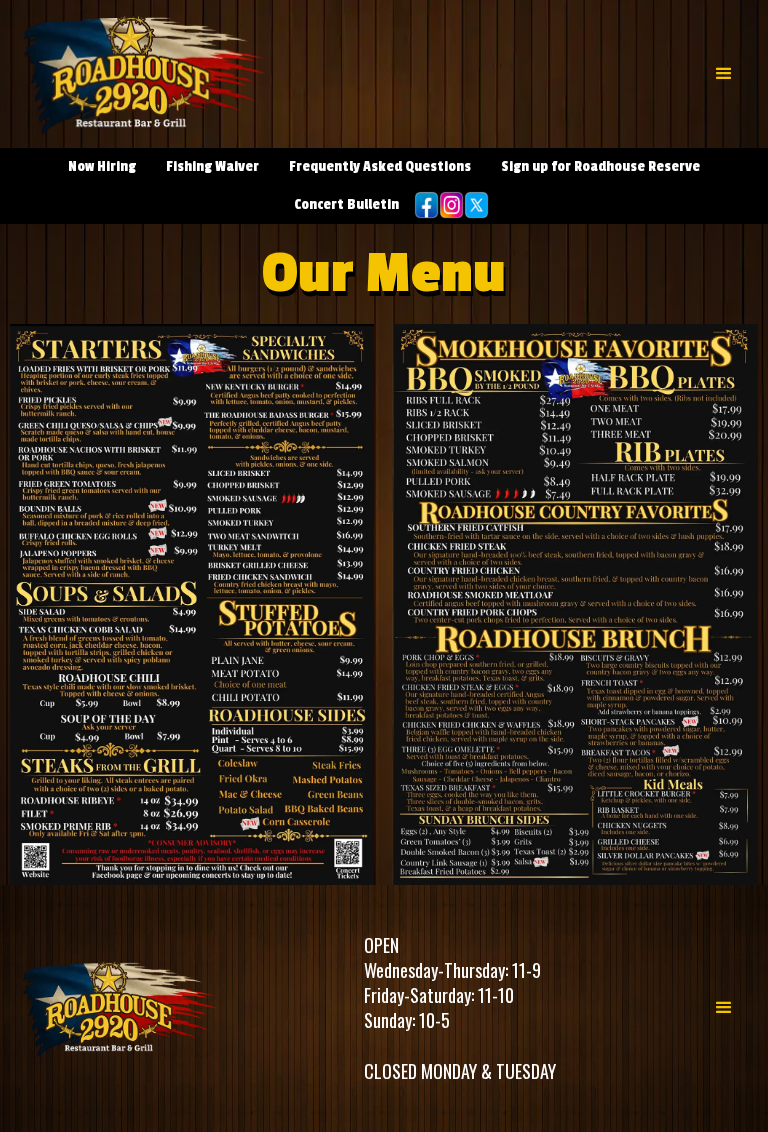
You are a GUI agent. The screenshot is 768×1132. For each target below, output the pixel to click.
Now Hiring (102, 166)
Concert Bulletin (346, 204)
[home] (145, 74)
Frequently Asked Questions (380, 166)
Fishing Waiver (212, 166)
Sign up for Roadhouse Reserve (600, 166)
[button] (724, 74)
